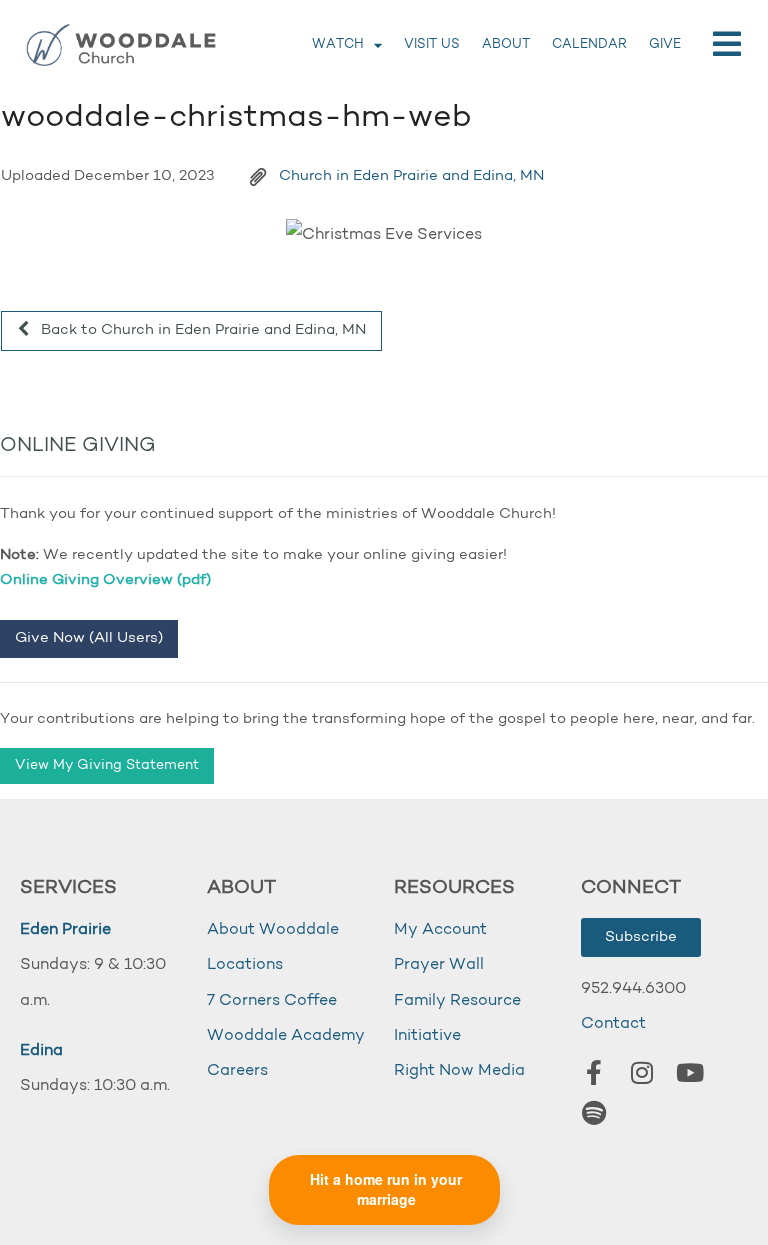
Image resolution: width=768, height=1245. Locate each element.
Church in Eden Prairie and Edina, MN (411, 176)
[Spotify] (594, 1113)
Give (665, 44)
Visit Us (432, 44)
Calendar (589, 44)
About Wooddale (273, 930)
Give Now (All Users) (89, 638)
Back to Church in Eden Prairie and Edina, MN (201, 330)
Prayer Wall (439, 965)
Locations (245, 965)
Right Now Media (459, 1071)
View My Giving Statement (107, 765)
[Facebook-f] (594, 1073)
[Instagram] (642, 1073)
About (506, 44)
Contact (613, 1024)
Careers (237, 1071)
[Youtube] (690, 1073)
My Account (440, 930)
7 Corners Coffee (272, 1001)
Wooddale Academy (286, 1036)
